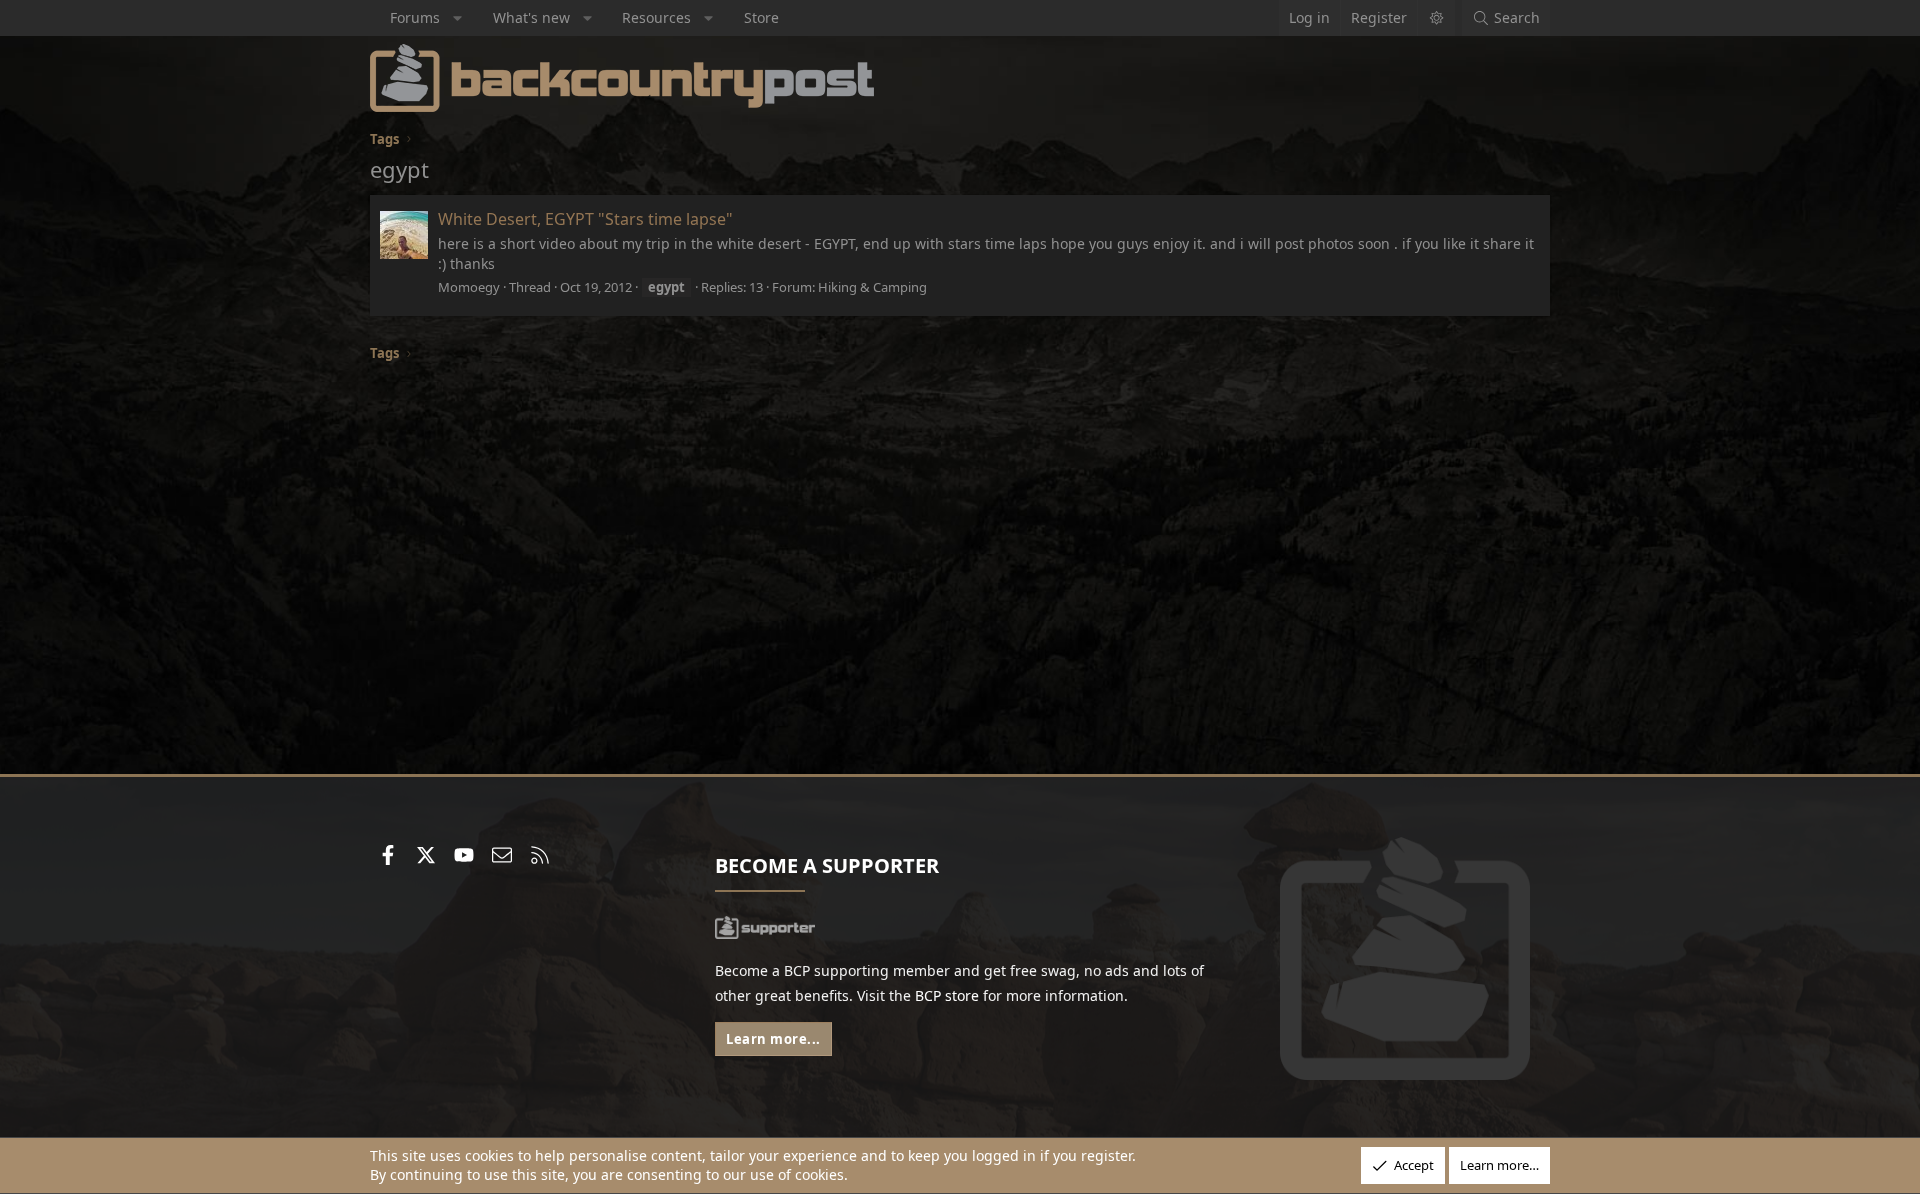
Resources (656, 17)
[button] (458, 18)
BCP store (947, 995)
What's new (531, 17)
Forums (415, 17)
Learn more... (773, 1039)
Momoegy (469, 287)
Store (761, 17)
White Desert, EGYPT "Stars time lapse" (585, 219)
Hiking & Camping (872, 287)
